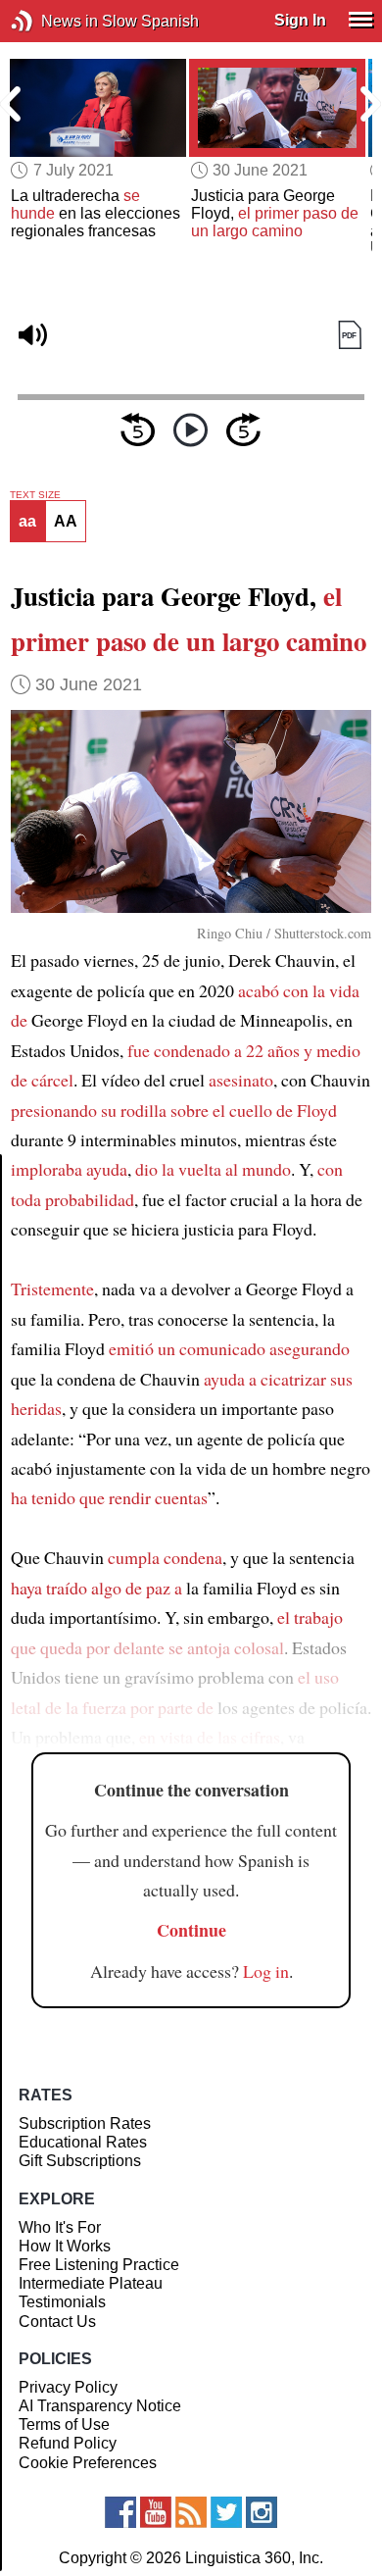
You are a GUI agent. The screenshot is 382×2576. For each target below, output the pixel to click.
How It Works (65, 2246)
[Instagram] (262, 2512)
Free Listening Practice (99, 2265)
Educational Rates (83, 2142)
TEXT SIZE (35, 495)
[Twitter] (226, 2512)
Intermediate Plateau (91, 2283)
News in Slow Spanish (51, 21)
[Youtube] (156, 2512)
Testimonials (62, 2302)
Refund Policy (68, 2443)
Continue (191, 1930)
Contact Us (57, 2322)
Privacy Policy (68, 2387)
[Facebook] (120, 2512)
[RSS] (191, 2512)
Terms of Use (64, 2424)
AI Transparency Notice (100, 2406)
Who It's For (60, 2227)
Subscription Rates (85, 2123)
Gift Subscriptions (80, 2161)
